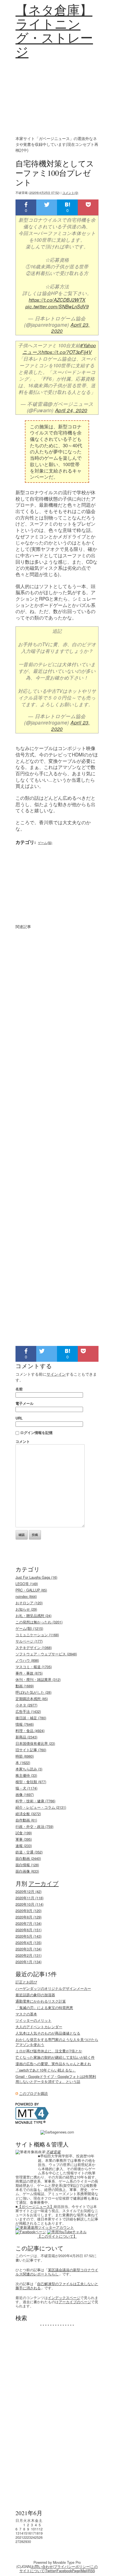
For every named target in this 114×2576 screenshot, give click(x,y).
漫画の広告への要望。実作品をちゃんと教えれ (53, 2064)
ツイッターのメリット (33, 2020)
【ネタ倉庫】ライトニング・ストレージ (54, 31)
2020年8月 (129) (28, 1917)
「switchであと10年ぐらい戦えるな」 (46, 2070)
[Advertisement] (57, 97)
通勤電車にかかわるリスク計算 (41, 2001)
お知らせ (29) (26, 1609)
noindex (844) (26, 1596)
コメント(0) (70, 193)
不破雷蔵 (53, 2152)
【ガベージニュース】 (36, 2207)
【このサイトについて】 (57, 2236)
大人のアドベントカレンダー (39, 2027)
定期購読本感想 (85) (32, 1699)
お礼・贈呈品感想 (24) (33, 1616)
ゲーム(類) (45, 843)
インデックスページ (64, 2298)
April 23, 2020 (71, 328)
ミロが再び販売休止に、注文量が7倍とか (49, 2051)
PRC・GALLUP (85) (31, 1590)
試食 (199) (24, 1833)
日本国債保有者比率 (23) (35, 1743)
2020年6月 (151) (28, 1930)
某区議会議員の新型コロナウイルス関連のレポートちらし (57, 2272)
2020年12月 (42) (28, 1892)
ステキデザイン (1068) (34, 1648)
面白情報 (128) (27, 1865)
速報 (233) (24, 1846)
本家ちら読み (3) (29, 1769)
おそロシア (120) (29, 1603)
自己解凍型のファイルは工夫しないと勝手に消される (57, 2286)
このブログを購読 (33, 2093)
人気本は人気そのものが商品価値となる (48, 2033)
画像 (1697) (25, 1795)
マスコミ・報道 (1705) (34, 1667)
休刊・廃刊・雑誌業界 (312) (38, 1680)
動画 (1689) (25, 1686)
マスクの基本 (26, 2014)
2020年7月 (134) (28, 1923)
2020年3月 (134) (28, 1949)
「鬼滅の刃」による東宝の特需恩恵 (44, 2008)
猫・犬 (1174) (26, 1788)
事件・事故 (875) (29, 1673)
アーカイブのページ (75, 2302)
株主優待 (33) (26, 1775)
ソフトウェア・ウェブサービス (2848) (46, 1654)
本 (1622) (23, 1763)
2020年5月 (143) (28, 1936)
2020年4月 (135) (28, 1943)
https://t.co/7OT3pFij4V (67, 352)
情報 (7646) (25, 1724)
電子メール (24, 1403)
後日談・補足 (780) (31, 1718)
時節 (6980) (25, 1756)
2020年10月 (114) (29, 1904)
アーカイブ (44, 1883)
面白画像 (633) (27, 1871)
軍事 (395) (24, 1839)
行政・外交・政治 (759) (34, 1827)
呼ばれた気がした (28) (33, 1692)
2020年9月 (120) (28, 1911)
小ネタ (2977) (26, 1705)
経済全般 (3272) (28, 1814)
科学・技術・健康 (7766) (35, 1801)
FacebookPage (68, 2571)
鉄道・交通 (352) (29, 1852)
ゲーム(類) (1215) (29, 1628)
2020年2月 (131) (28, 1955)
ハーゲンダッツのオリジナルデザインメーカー (53, 1988)
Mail (84, 2571)
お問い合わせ (42, 2567)
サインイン (56, 1374)
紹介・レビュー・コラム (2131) (41, 1807)
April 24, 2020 (71, 410)
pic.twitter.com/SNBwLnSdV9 (57, 306)
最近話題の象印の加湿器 (35, 1995)
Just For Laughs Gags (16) (36, 1577)
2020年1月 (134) (28, 1962)
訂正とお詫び (26, 1982)
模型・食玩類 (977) (31, 1782)
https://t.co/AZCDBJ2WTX (57, 300)
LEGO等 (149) (27, 1584)
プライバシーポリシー (72, 2567)
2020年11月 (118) (29, 1898)
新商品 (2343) (26, 1737)
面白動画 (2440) (28, 1858)
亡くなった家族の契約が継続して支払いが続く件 (55, 2057)
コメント (23, 1441)
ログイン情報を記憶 (36, 1432)
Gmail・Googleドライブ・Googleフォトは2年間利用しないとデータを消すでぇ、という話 (56, 2079)
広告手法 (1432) (28, 1711)
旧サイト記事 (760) (31, 1750)
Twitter (51, 2571)
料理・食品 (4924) (30, 1731)
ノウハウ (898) (27, 1660)
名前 (19, 1389)
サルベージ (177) (29, 1641)
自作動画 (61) (26, 1820)
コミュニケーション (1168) (37, 1635)
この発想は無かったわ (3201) (39, 1622)
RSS (91, 2571)
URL (19, 1418)
